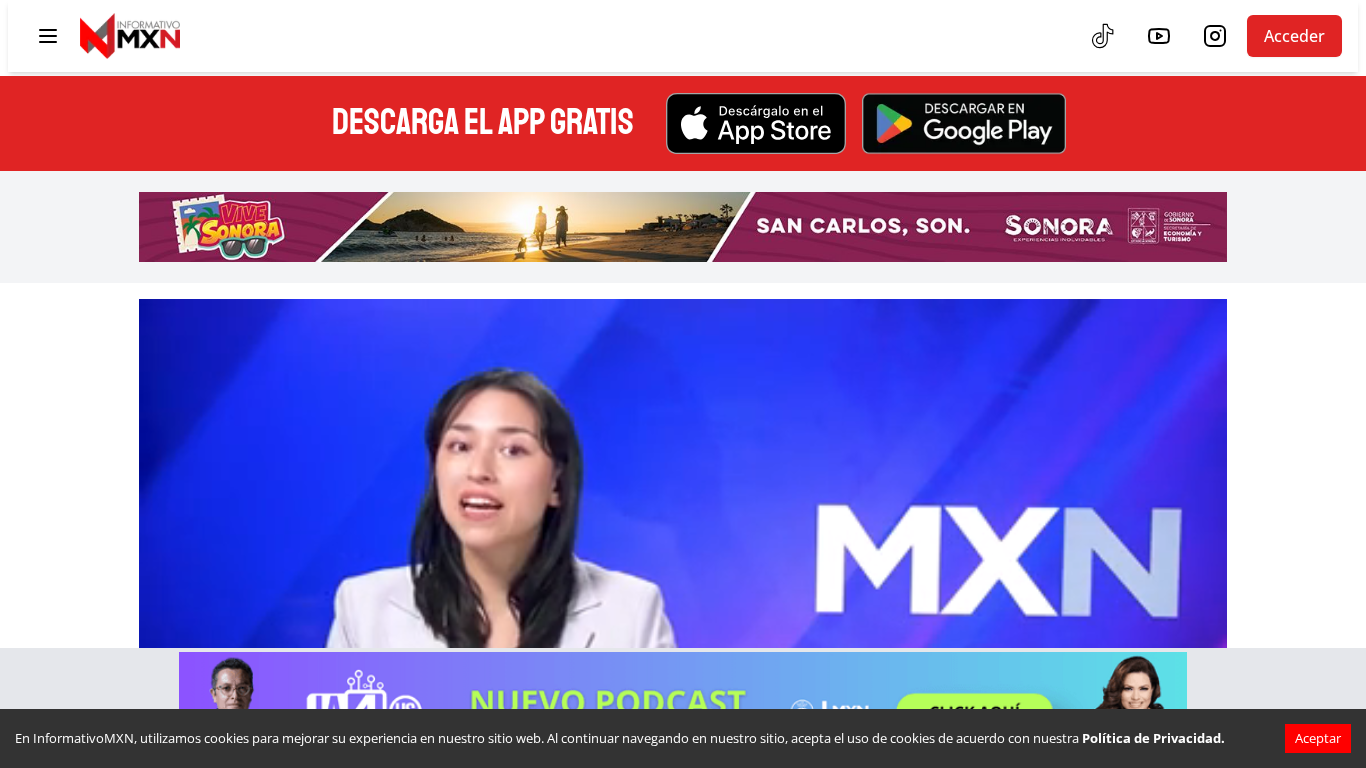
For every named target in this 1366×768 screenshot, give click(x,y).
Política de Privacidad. (1153, 738)
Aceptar (1318, 738)
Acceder (1294, 36)
